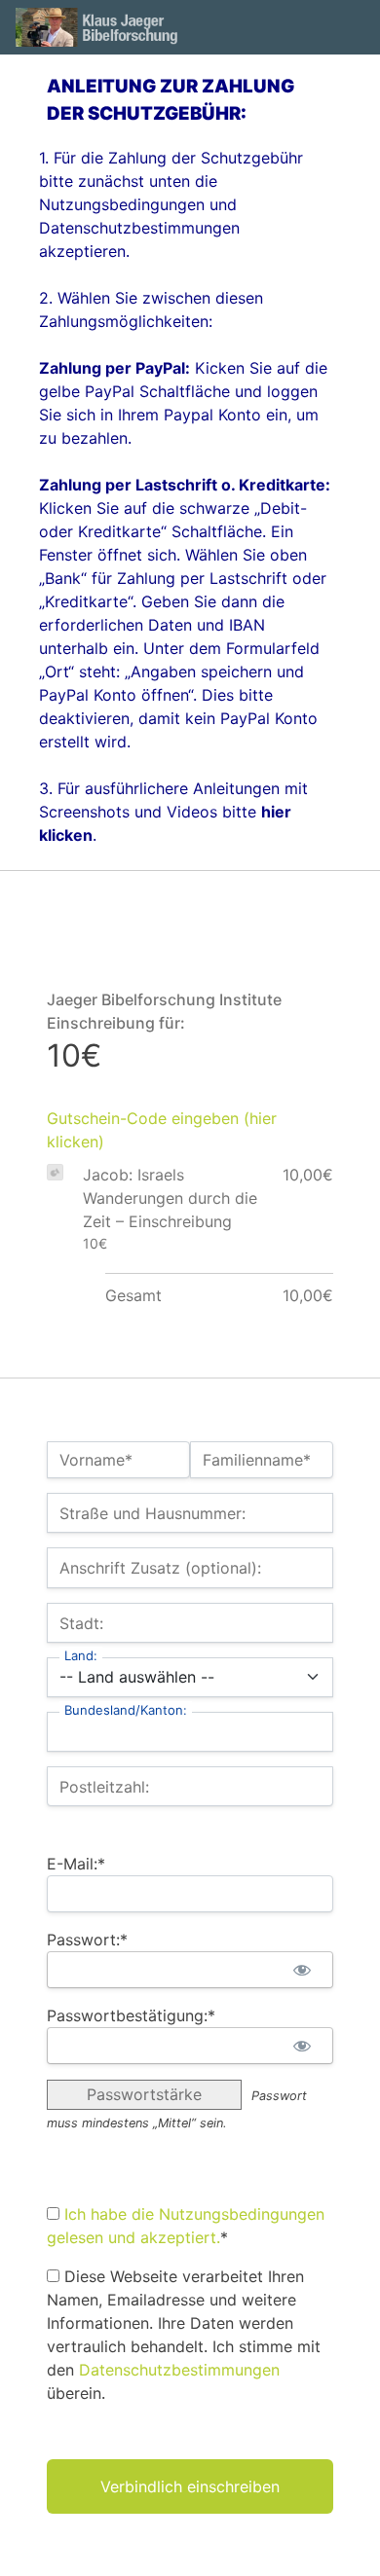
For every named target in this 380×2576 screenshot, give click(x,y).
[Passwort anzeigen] (302, 1970)
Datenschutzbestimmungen (179, 2370)
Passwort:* (87, 1940)
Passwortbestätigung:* (131, 2015)
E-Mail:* (76, 1864)
